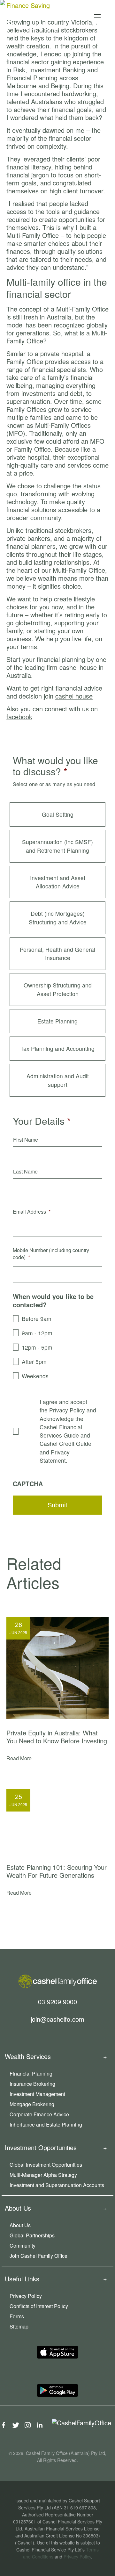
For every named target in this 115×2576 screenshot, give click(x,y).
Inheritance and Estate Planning (46, 2124)
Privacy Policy (26, 2296)
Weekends (35, 1376)
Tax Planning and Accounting (57, 1048)
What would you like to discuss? (55, 766)
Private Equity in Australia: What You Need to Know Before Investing (57, 1737)
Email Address (32, 1212)
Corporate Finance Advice (39, 2114)
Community (23, 2246)
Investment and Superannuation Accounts (57, 2185)
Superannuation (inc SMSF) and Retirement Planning (57, 846)
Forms (17, 2316)
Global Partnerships (32, 2235)
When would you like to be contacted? (53, 1301)
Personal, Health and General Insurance (57, 954)
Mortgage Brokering (32, 2104)
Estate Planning (57, 1021)
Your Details (42, 1121)
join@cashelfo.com (57, 2019)
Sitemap (19, 2326)
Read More (19, 1758)
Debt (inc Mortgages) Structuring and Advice (58, 918)
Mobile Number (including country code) (51, 1254)
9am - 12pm (37, 1333)
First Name (26, 1140)
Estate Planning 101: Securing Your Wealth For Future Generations (57, 1871)
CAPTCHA (28, 1484)
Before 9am (37, 1319)
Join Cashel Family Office (38, 2256)
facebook (19, 717)
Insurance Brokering (32, 2084)
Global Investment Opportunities (46, 2165)
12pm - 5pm (37, 1347)
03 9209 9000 (57, 2001)
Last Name (25, 1172)
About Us (20, 2225)
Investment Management (37, 2094)
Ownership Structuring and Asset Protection (58, 989)
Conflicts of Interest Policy (39, 2306)
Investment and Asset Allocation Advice (58, 882)
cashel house (74, 696)
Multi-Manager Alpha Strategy (43, 2175)
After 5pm (34, 1362)
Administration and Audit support (58, 1080)
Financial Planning (31, 2074)
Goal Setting (58, 814)
